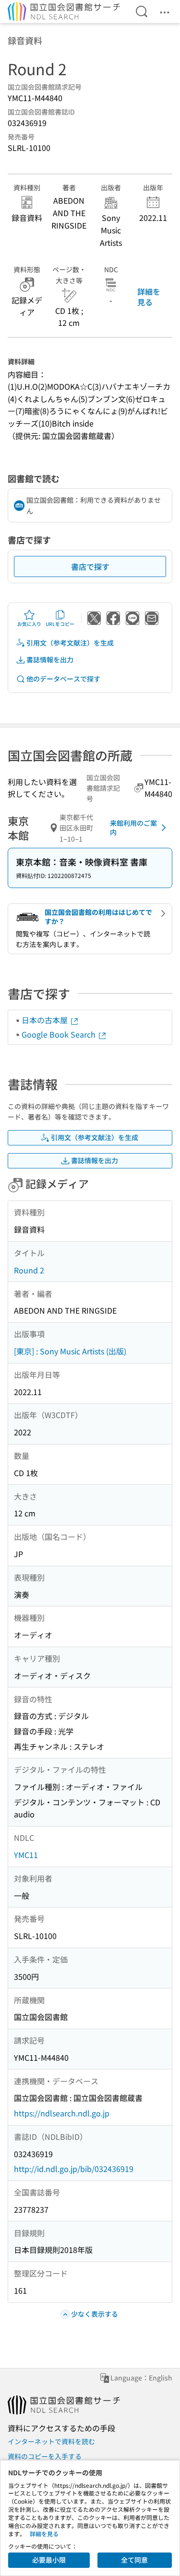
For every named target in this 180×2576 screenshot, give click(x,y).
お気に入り (29, 624)
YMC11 (26, 1855)
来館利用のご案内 (133, 828)
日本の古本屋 (46, 1020)
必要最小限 (49, 2560)
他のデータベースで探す (63, 679)
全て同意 (134, 2560)
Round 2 (29, 1270)
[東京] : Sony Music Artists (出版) (70, 1351)
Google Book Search (60, 1034)
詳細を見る (149, 297)
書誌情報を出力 (50, 659)
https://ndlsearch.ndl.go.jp (62, 2113)
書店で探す (90, 566)
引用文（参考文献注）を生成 (70, 643)
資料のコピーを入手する (45, 2456)
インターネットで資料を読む (51, 2441)
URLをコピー (60, 624)
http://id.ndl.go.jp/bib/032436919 (74, 2169)
